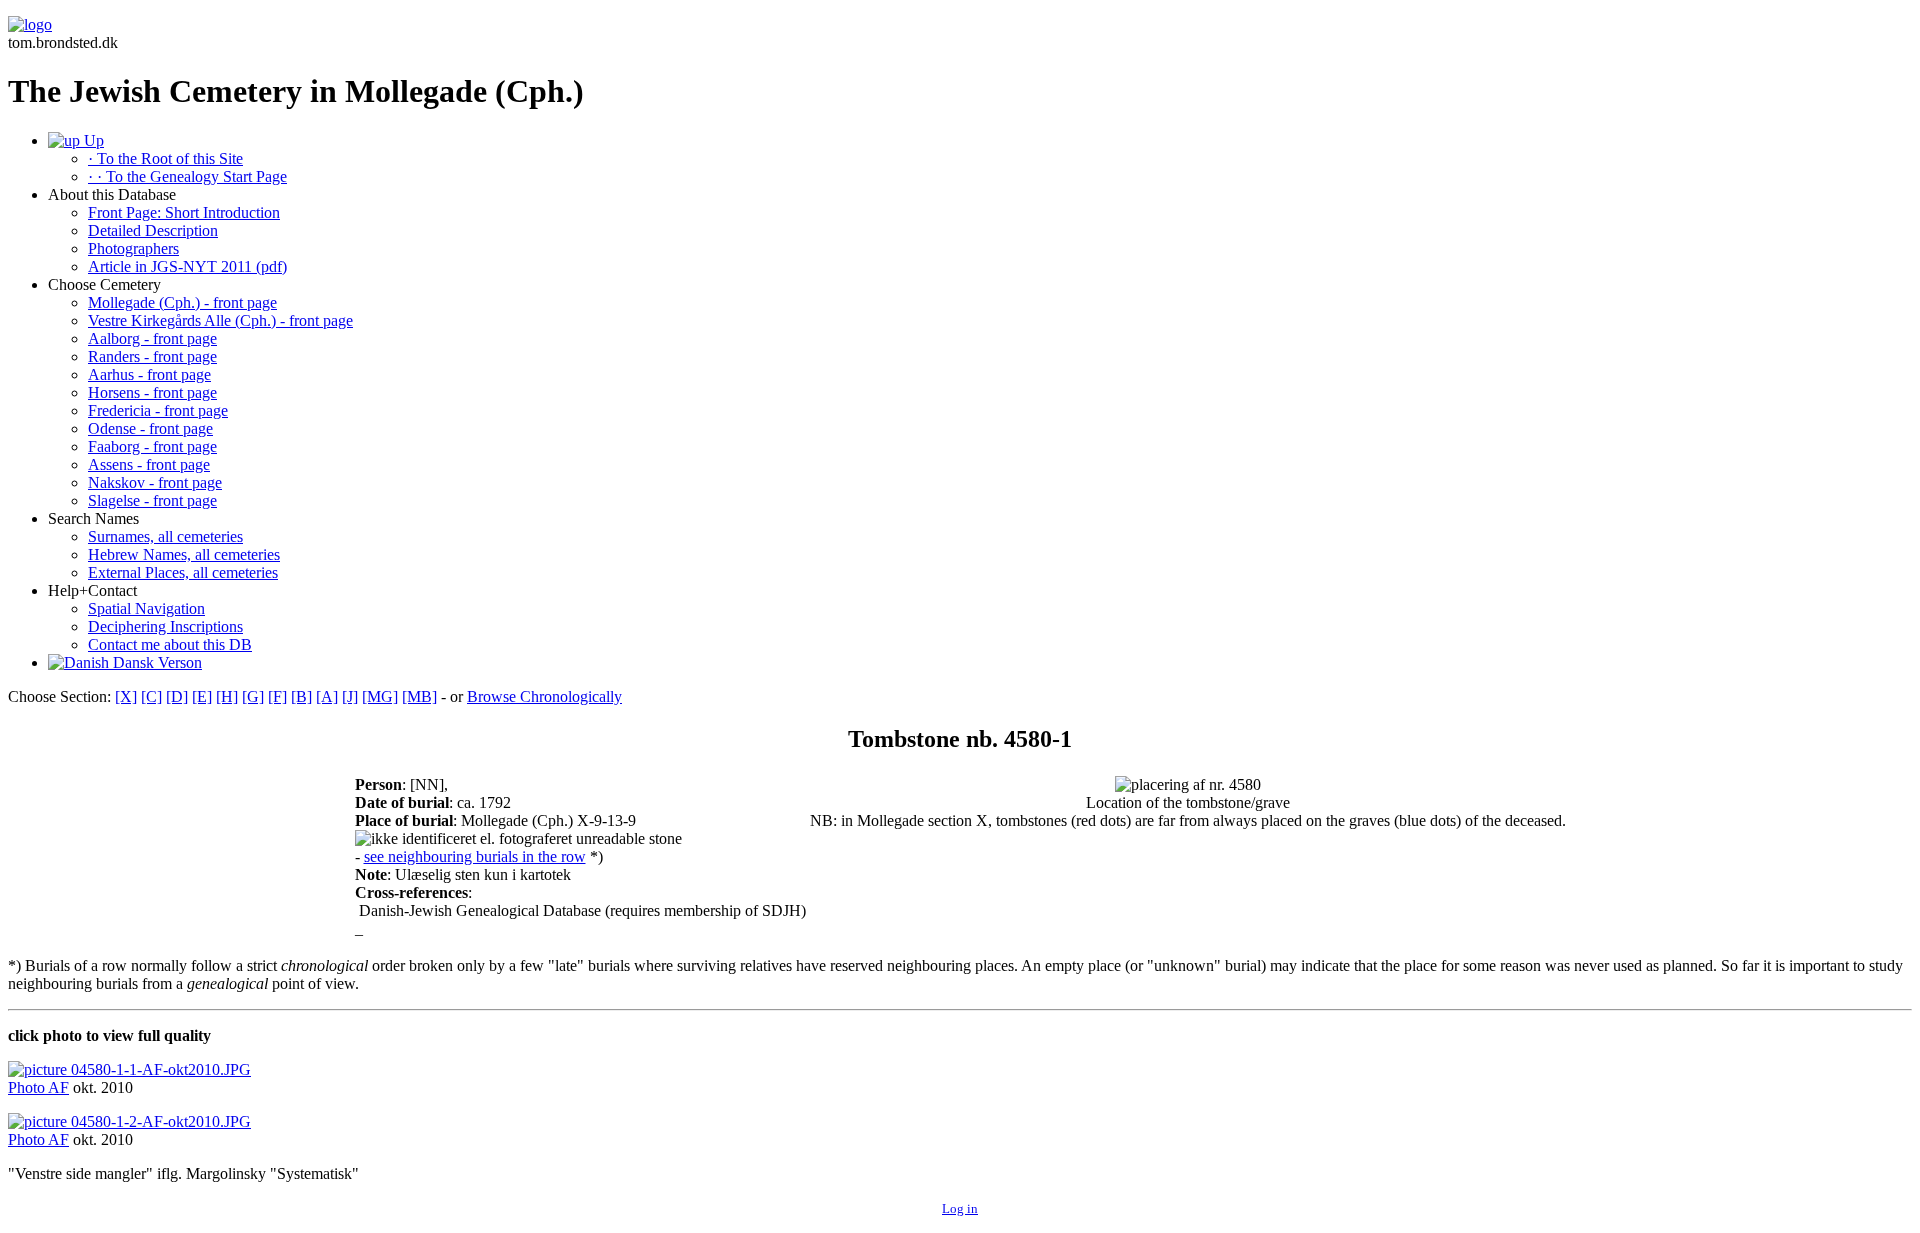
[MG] (380, 696)
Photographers (133, 248)
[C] (151, 696)
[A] (327, 696)
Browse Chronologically (544, 696)
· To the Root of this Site (165, 158)
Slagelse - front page (152, 500)
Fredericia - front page (158, 410)
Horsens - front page (152, 392)
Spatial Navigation (146, 608)
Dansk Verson (155, 662)
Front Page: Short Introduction (184, 212)
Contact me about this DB (170, 644)
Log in (960, 1208)
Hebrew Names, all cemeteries (184, 554)
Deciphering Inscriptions (165, 626)
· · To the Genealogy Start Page (187, 176)
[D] (177, 696)
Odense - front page (150, 428)
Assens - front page (149, 464)
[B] (301, 696)
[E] (202, 696)
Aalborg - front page (152, 338)
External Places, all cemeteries (183, 572)
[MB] (419, 696)
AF (58, 1087)
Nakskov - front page (155, 482)
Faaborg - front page (152, 446)
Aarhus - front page (149, 374)
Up (92, 140)
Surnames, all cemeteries (165, 536)
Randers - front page (152, 356)
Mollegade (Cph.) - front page (182, 302)
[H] (227, 696)
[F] (277, 696)
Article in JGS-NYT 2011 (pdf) (187, 266)
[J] (350, 696)
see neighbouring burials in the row (475, 856)
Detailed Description (153, 230)
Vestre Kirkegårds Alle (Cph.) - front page (220, 320)
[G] (253, 696)
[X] (126, 696)
